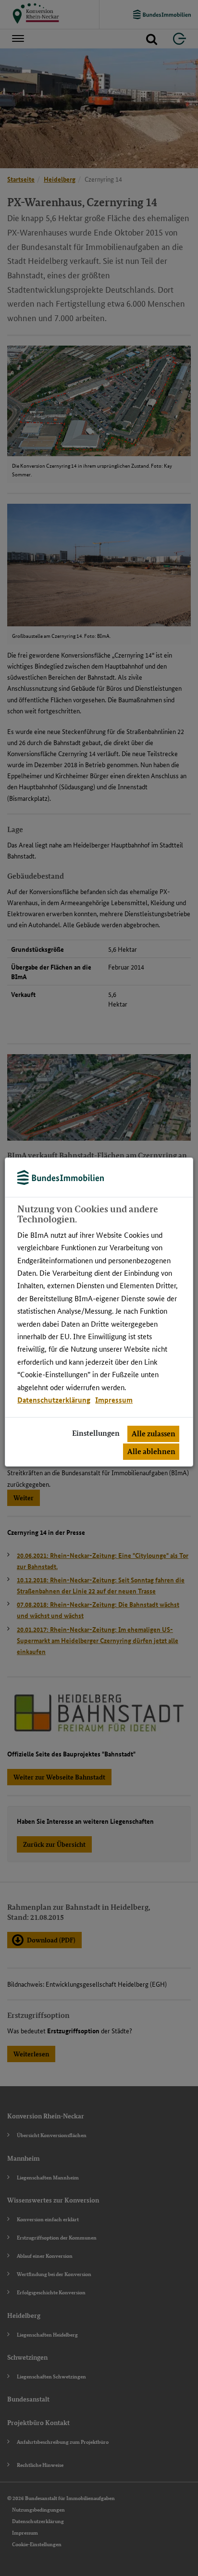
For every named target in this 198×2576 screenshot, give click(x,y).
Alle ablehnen (151, 1451)
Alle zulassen (154, 1434)
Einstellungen (96, 1433)
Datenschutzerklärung (54, 1400)
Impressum (114, 1400)
